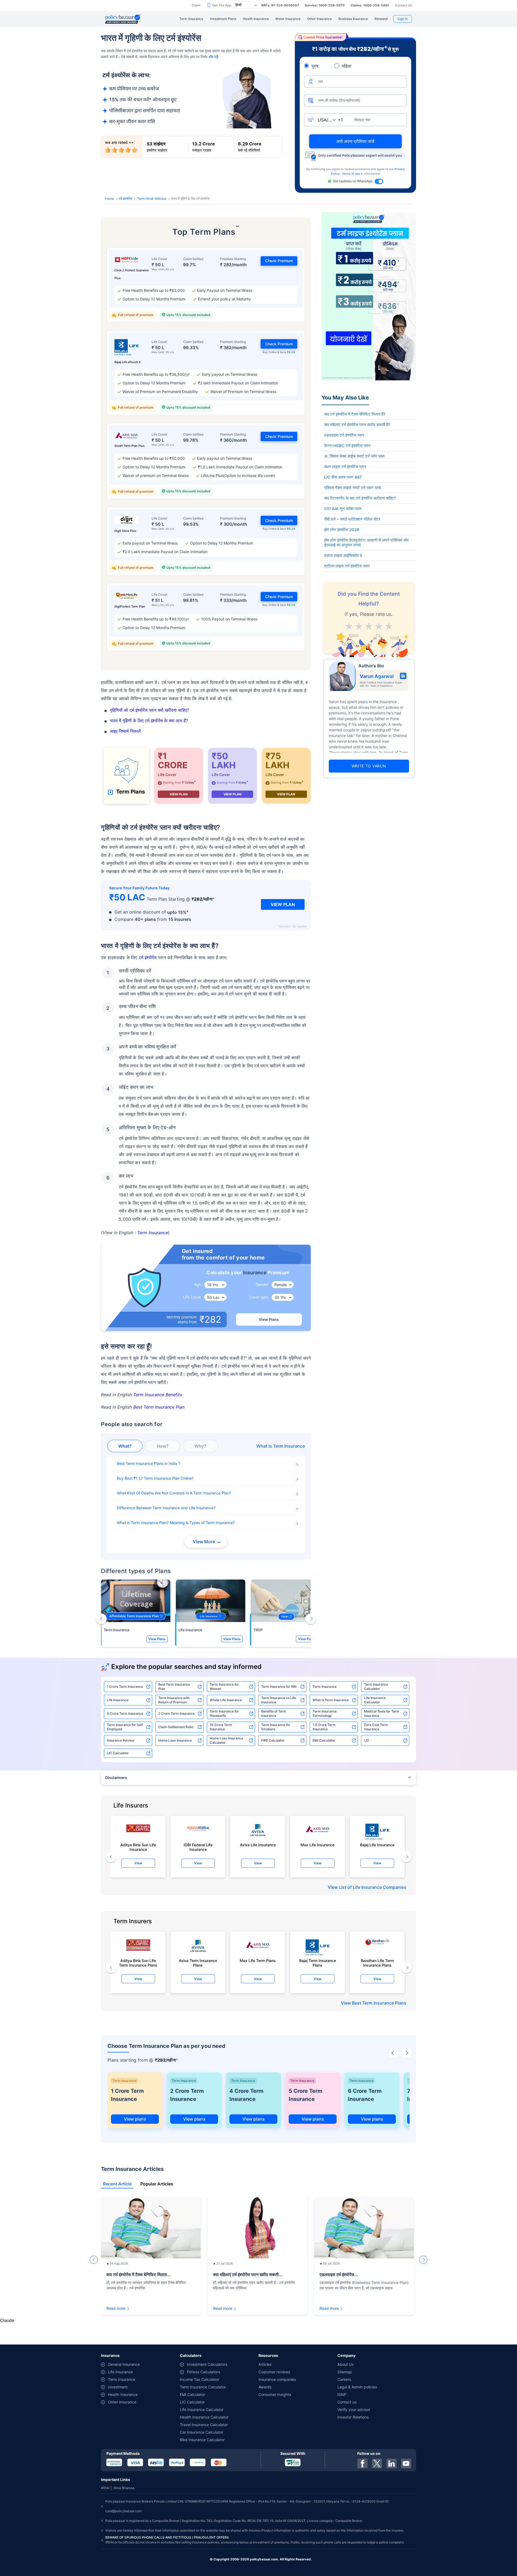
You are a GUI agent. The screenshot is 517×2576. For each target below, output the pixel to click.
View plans (135, 2119)
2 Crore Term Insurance (177, 1713)
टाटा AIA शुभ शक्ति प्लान (343, 509)
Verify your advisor (354, 2410)
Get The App (222, 5)
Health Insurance (123, 2394)
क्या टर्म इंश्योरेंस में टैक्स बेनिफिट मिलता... (139, 2275)
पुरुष (315, 66)
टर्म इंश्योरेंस (125, 199)
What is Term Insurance (331, 1700)
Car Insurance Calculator (202, 2432)
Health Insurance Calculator (204, 2417)
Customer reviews (274, 2372)
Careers (344, 2379)
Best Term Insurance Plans (379, 2003)
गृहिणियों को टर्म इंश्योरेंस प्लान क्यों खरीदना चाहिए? (149, 710)
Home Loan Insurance (175, 1740)
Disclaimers (116, 1777)
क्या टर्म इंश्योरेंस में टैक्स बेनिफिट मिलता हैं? (355, 414)
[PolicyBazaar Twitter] (377, 2463)
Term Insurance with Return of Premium (174, 1700)
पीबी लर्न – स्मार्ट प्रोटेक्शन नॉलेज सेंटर (352, 519)
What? (125, 1446)
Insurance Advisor (121, 1740)
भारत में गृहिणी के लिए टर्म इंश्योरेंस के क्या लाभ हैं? (149, 721)
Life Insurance (190, 1630)
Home (109, 199)
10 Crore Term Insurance (221, 1727)
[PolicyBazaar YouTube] (406, 2463)
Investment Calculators (207, 2364)
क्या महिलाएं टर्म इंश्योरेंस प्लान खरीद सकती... (248, 2275)
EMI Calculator (324, 1740)
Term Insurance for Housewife (224, 1713)
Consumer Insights (275, 2394)
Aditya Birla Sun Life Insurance (138, 1847)
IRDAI (105, 2488)
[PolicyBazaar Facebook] (362, 2463)
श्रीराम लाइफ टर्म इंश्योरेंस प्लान (347, 566)
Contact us (347, 2402)
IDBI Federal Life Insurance (198, 1847)
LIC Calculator (118, 1753)
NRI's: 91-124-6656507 (280, 5)
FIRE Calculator (273, 1740)
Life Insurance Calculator (375, 1700)
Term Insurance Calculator (376, 1687)
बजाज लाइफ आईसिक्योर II (343, 556)
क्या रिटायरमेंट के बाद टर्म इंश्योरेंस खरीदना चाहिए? (360, 498)
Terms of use (351, 174)
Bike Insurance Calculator (202, 2440)
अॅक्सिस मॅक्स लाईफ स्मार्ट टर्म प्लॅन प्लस (354, 456)
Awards (265, 2387)
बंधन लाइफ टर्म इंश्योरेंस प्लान (345, 467)
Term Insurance (153, 1233)
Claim (196, 5)
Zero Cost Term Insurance (376, 1727)
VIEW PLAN (179, 794)
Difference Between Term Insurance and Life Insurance (165, 1508)
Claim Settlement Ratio (176, 1727)
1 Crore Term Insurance (125, 1687)
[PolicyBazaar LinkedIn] (392, 2463)
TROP (258, 1630)
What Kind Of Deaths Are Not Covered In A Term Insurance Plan (173, 1493)
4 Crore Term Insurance (246, 2095)
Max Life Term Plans (258, 1961)
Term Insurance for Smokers (276, 1727)
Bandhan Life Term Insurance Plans (377, 1963)
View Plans (269, 1319)
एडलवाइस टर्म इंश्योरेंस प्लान (344, 435)
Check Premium (279, 261)
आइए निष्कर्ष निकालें (125, 731)
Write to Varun (369, 766)
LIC (367, 1740)
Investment (118, 2387)
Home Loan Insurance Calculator (226, 1740)
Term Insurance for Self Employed (125, 1727)
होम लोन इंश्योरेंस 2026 (342, 530)
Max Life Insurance (317, 1845)
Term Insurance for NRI (279, 1687)
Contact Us (404, 5)
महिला (347, 66)
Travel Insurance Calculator (204, 2425)
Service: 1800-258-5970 (325, 5)
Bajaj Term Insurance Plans (318, 1963)
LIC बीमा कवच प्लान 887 (343, 477)
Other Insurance (122, 2402)
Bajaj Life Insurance (377, 1845)
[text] (389, 625)
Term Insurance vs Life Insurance (279, 1700)
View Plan (283, 904)
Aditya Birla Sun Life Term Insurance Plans (138, 1963)
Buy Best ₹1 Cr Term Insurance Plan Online (154, 1478)
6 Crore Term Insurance (365, 2095)
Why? (200, 1446)
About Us (345, 2364)
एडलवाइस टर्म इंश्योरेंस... (339, 2275)
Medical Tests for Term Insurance (382, 1713)
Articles (265, 2364)
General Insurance (124, 2364)
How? (163, 1446)
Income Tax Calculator (200, 2379)
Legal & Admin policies (357, 2387)
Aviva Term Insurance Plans (198, 1963)
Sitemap (345, 2372)
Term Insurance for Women (224, 1687)
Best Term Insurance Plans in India (148, 1463)
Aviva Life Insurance (258, 1845)
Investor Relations (353, 2417)
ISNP (342, 2394)
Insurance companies (277, 2379)
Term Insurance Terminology (325, 1713)
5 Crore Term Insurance (125, 1713)
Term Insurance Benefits (158, 1395)
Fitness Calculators (203, 2372)
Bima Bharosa (124, 2488)
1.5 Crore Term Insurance (324, 1727)
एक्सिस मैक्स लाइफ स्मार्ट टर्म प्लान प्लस (353, 488)
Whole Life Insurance (226, 1700)
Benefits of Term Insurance (274, 1713)
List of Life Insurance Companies (373, 1887)
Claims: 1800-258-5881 (370, 5)
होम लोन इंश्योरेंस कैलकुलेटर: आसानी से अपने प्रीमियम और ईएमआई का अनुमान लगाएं (366, 543)
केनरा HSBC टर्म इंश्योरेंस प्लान (347, 446)
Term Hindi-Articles (152, 199)
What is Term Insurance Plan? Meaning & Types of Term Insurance (175, 1523)
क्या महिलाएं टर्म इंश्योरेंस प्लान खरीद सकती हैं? (357, 425)
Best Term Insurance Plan (159, 1407)
